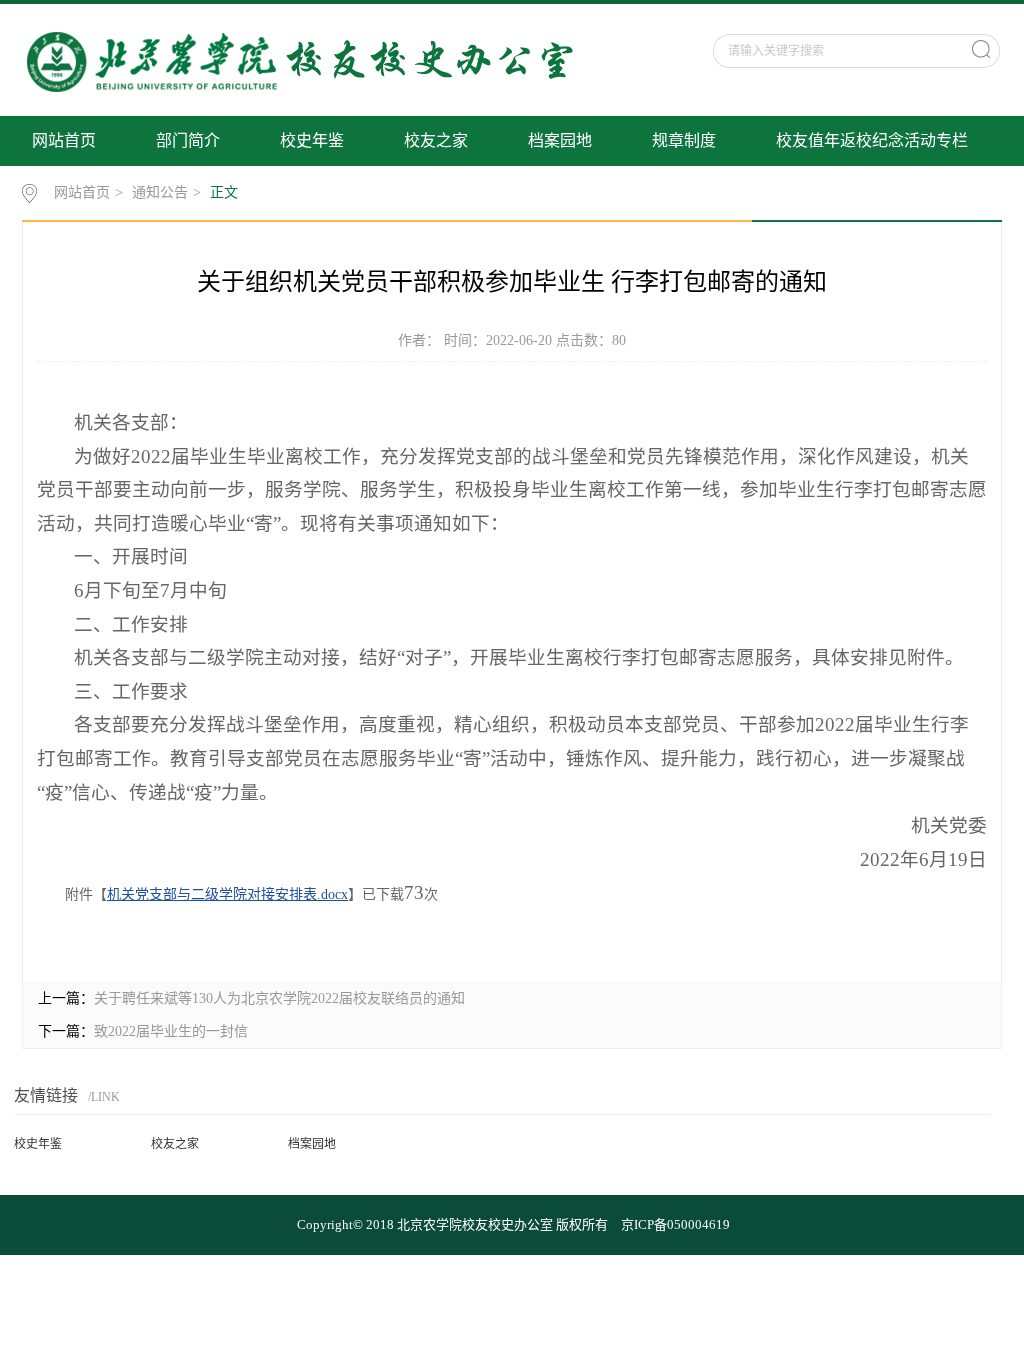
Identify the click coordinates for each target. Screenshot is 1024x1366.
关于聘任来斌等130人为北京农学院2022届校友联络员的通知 (279, 998)
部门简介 (188, 140)
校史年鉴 (312, 140)
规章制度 (684, 140)
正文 (224, 192)
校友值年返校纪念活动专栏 (872, 140)
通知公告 (160, 192)
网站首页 (64, 140)
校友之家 (436, 140)
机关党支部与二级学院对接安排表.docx (227, 894)
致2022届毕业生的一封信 (171, 1031)
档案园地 (560, 140)
